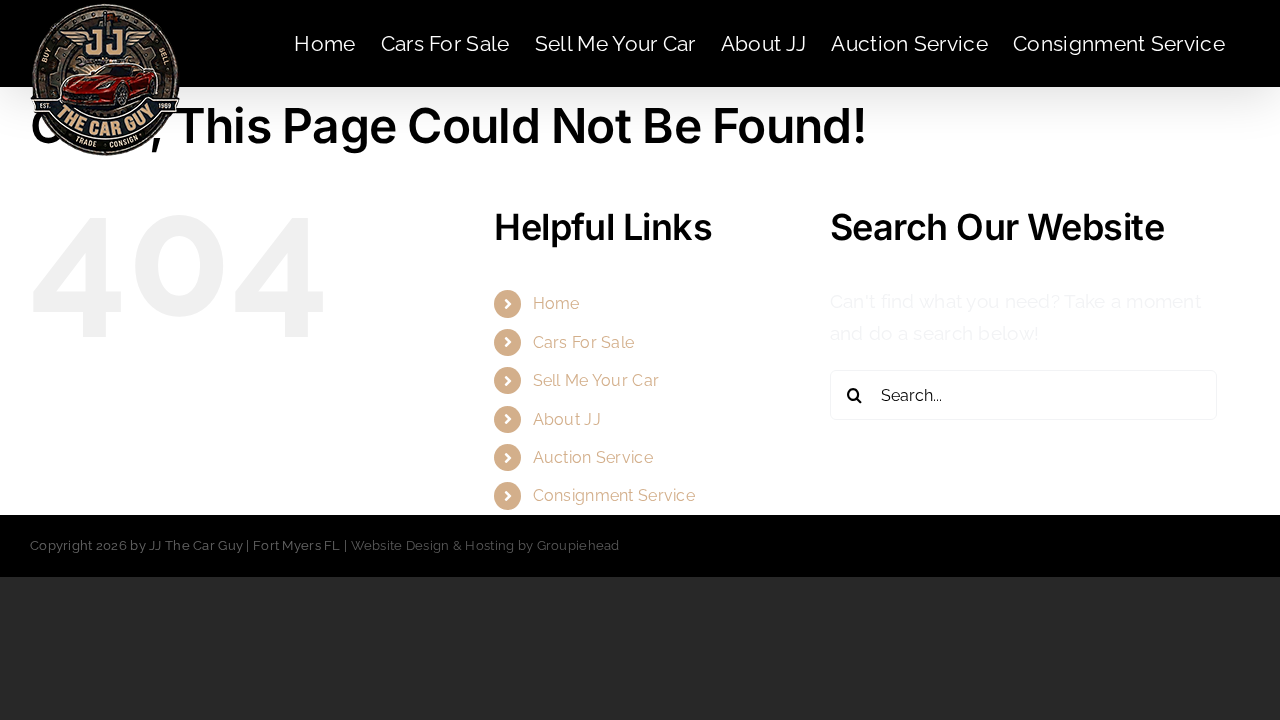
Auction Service (593, 457)
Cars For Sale (584, 342)
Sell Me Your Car (596, 380)
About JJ (567, 419)
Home (556, 303)
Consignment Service (614, 495)
